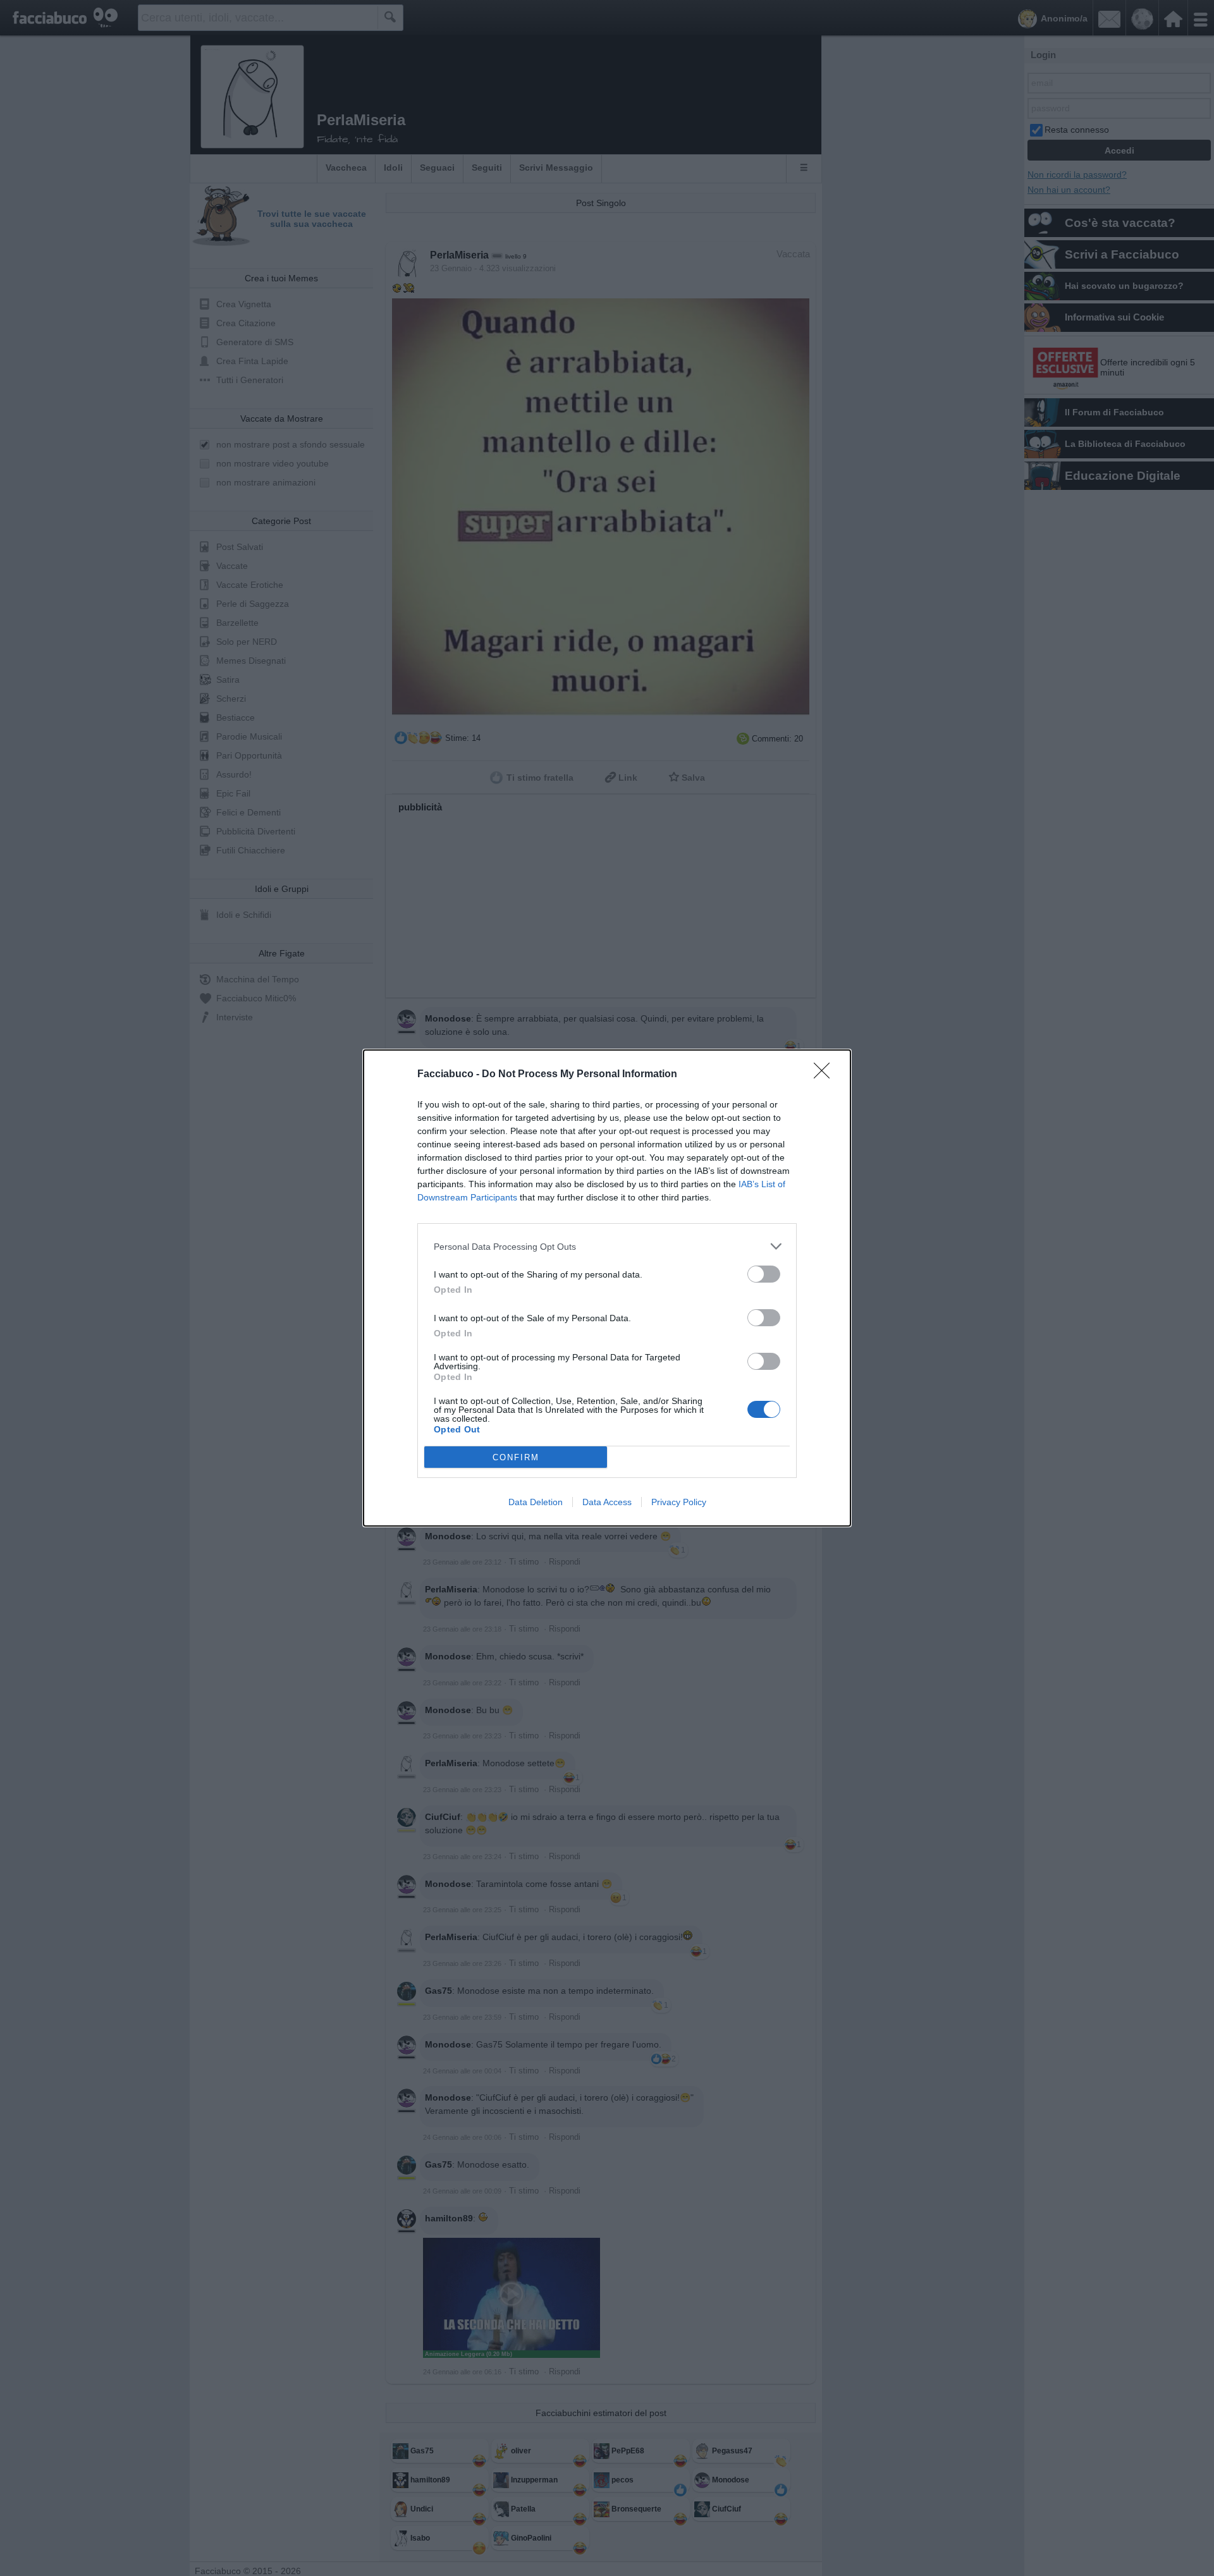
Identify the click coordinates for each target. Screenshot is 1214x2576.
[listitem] (607, 1246)
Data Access (607, 1502)
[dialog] (607, 1288)
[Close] (826, 1075)
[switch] (764, 1274)
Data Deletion (536, 1502)
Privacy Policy (679, 1502)
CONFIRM (516, 1457)
